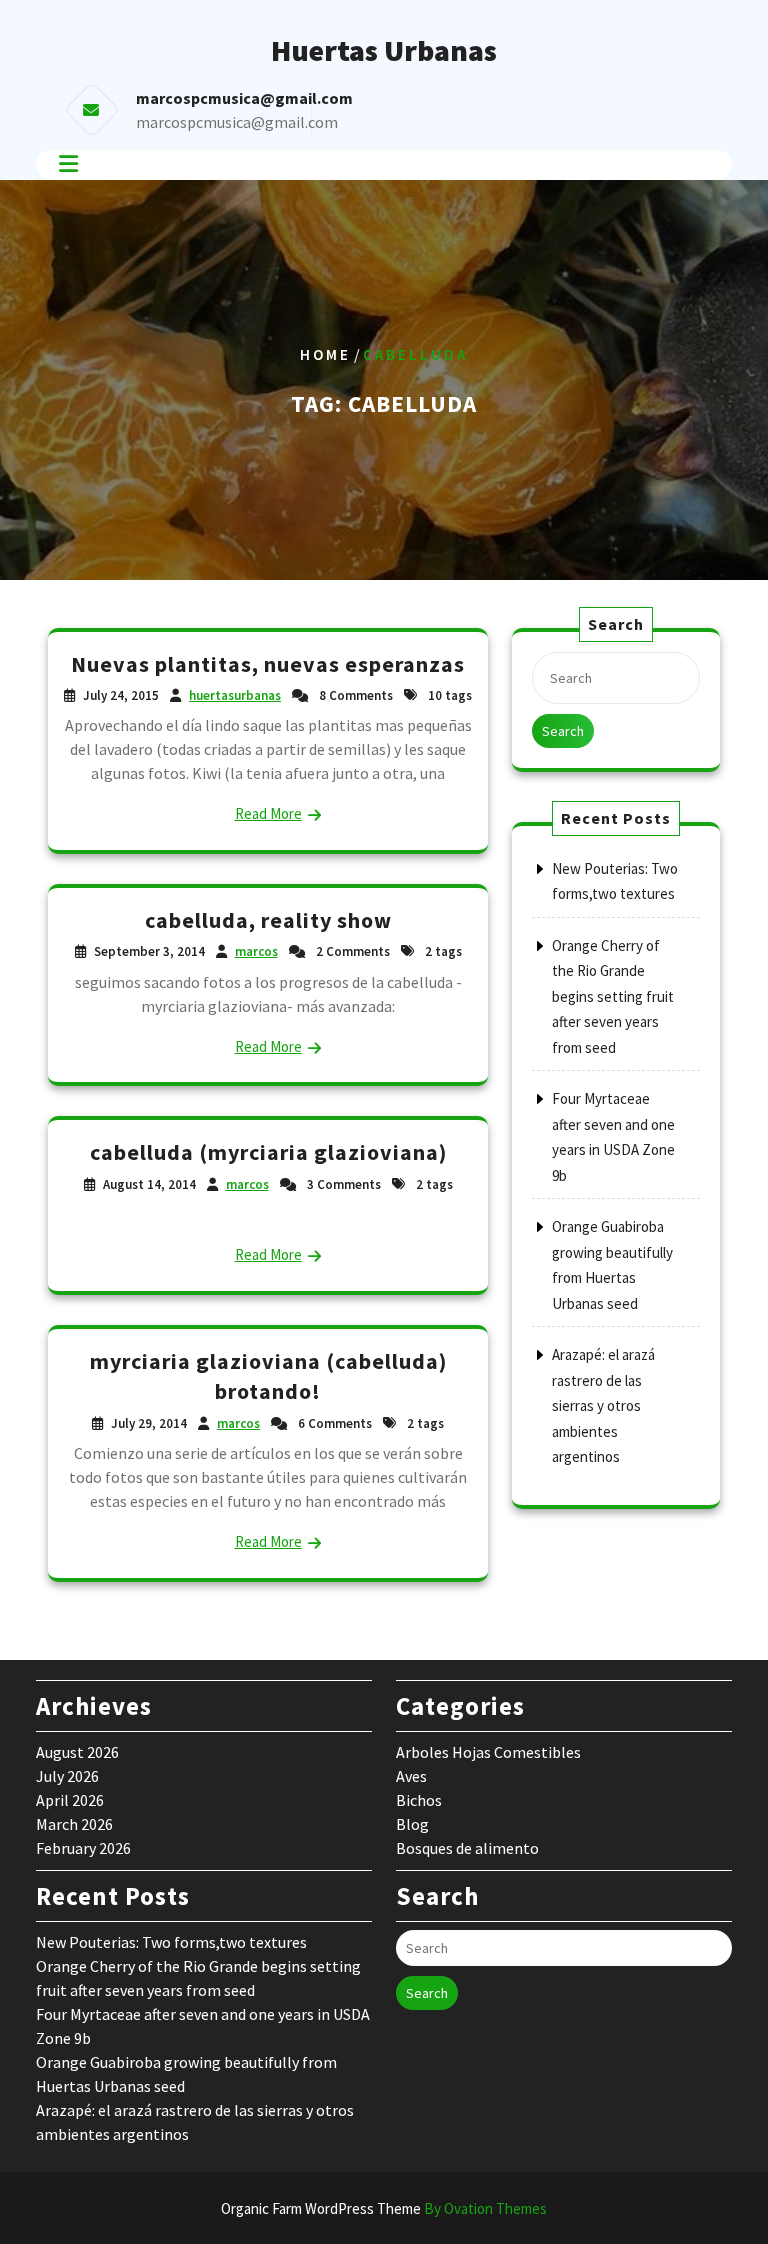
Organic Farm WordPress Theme (384, 2208)
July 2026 (67, 1776)
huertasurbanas (235, 695)
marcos (256, 951)
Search (563, 731)
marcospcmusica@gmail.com (237, 122)
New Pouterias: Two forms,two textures (171, 1942)
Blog (412, 1824)
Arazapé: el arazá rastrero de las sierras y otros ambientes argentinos (603, 1405)
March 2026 (74, 1824)
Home (325, 354)
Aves (411, 1776)
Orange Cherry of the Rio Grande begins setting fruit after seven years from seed (613, 996)
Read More (268, 813)
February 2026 (83, 1848)
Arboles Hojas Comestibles (488, 1752)
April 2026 (70, 1800)
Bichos (419, 1800)
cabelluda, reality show (268, 920)
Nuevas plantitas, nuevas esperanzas (268, 664)
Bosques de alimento (467, 1848)
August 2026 (77, 1752)
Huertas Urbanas (384, 50)
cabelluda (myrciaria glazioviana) (268, 1152)
